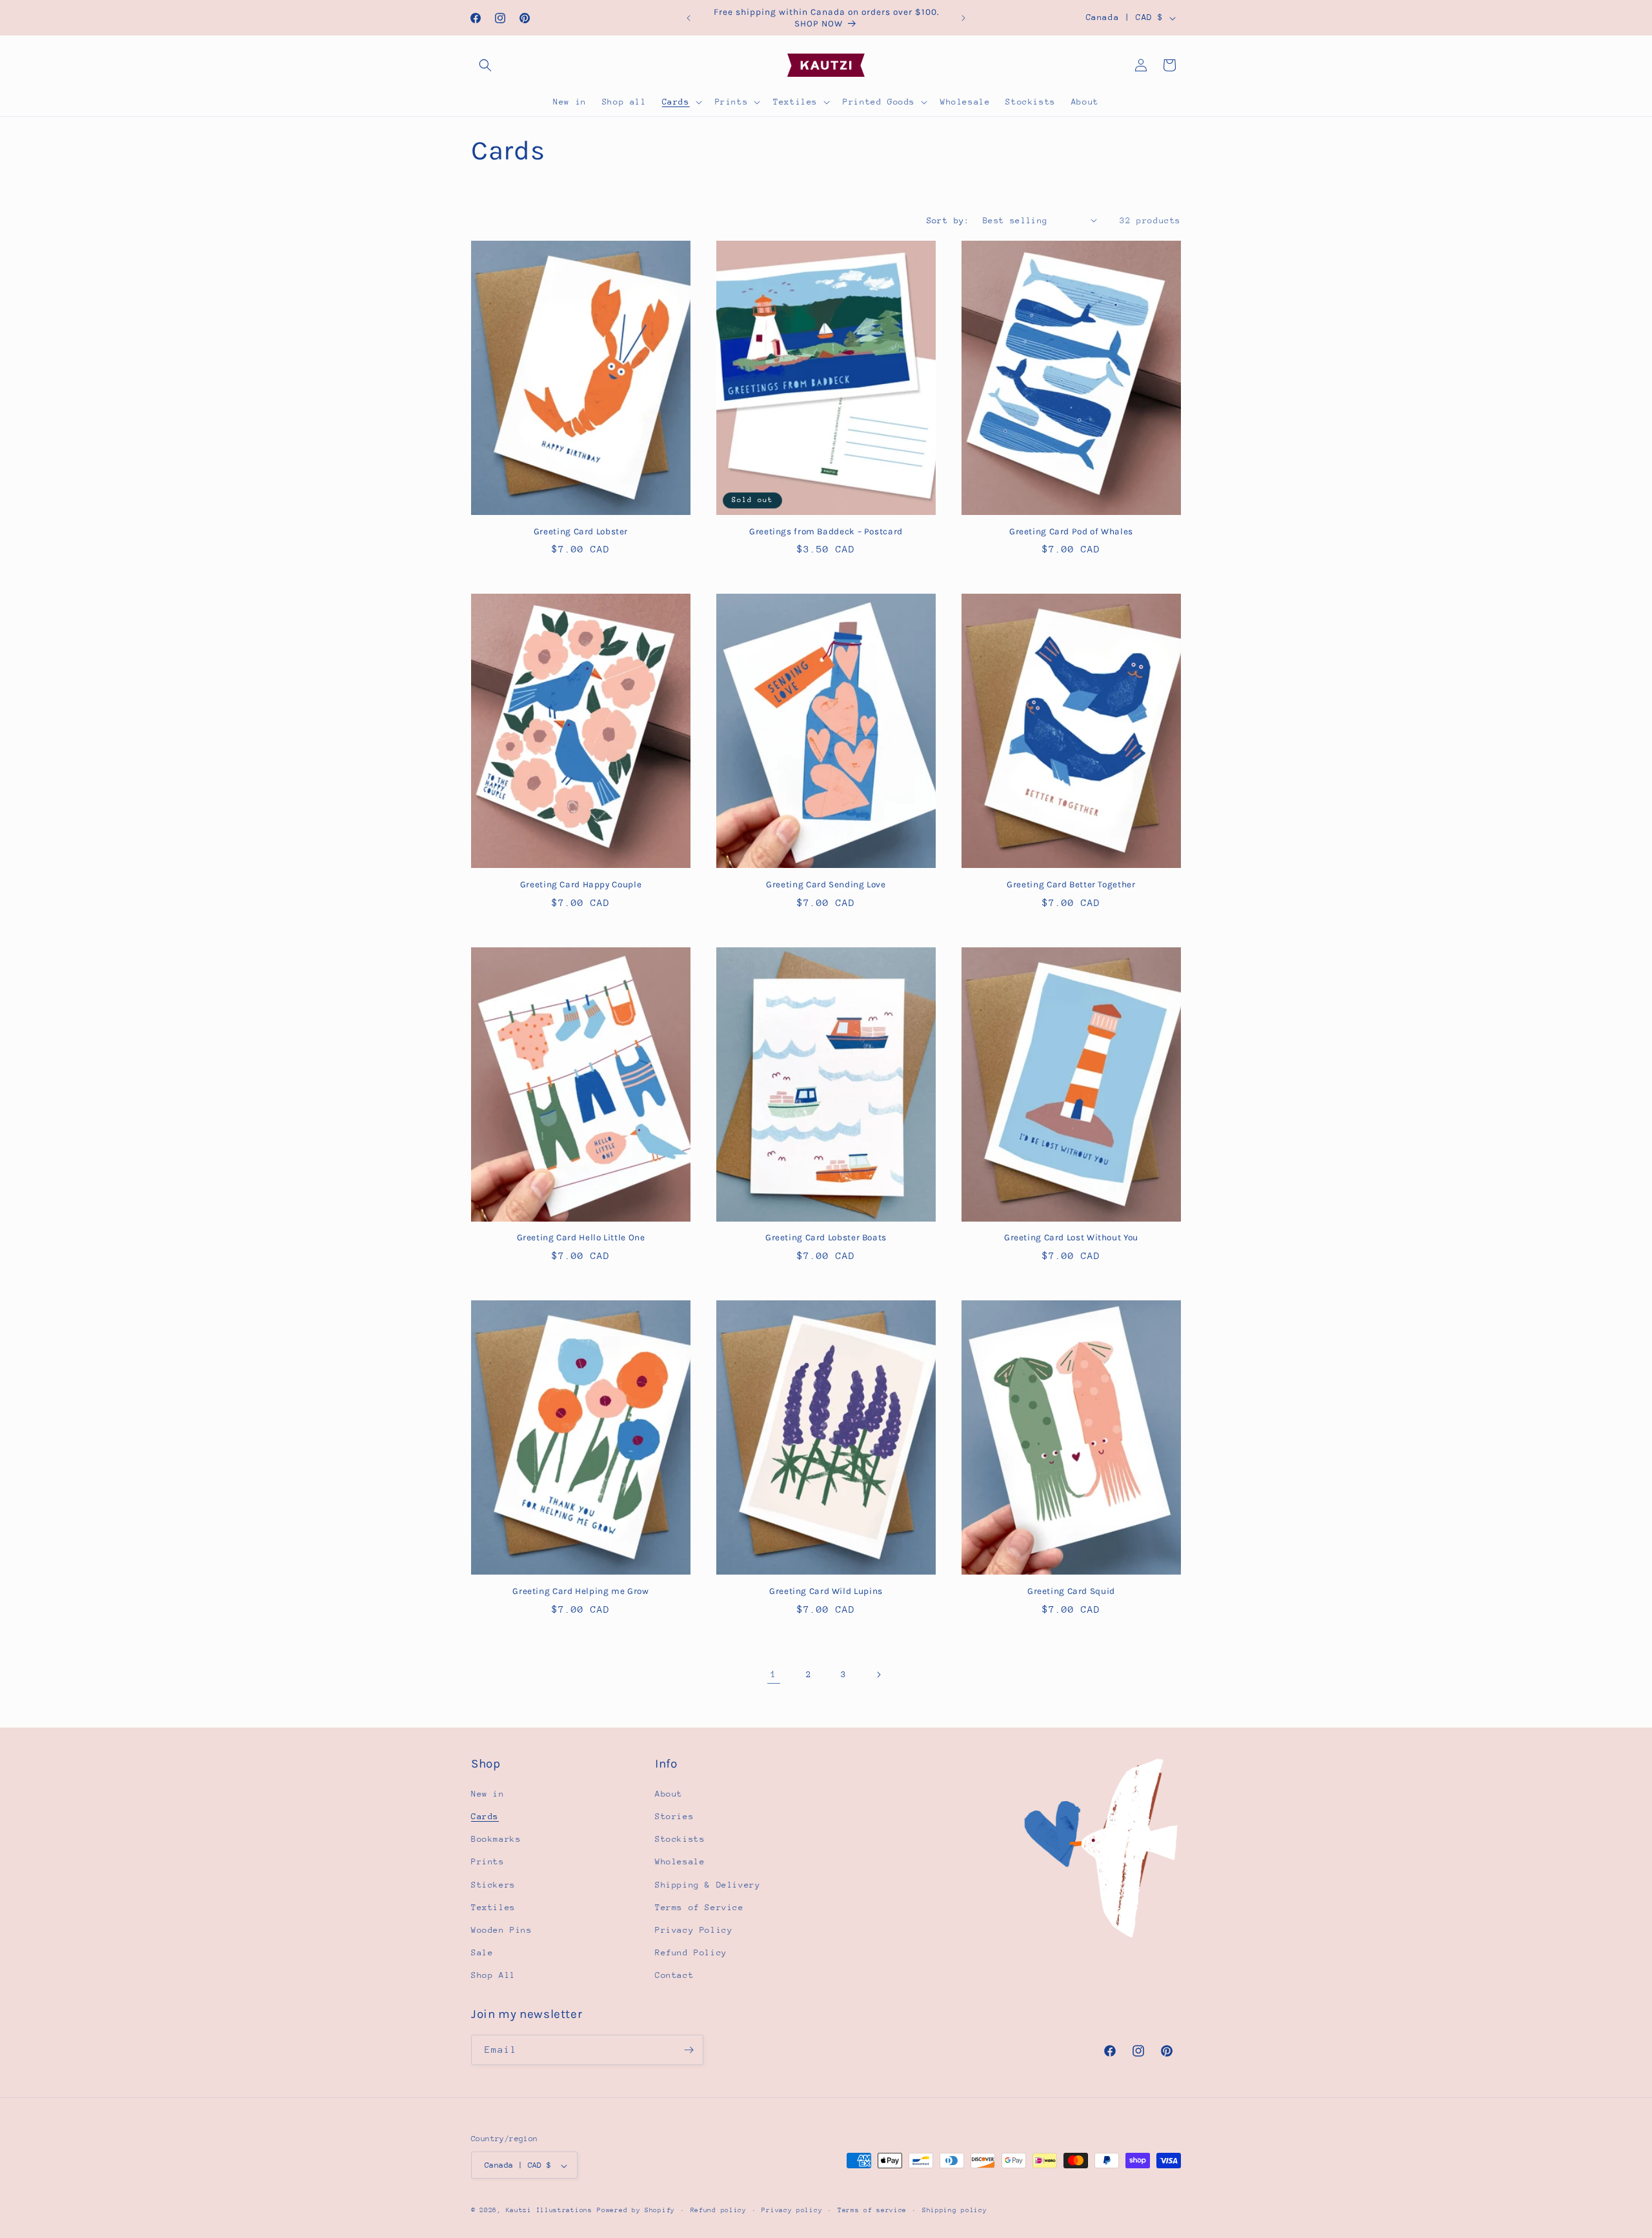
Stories (674, 1816)
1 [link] (774, 1674)
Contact (674, 1976)
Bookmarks (496, 1840)
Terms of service (872, 2210)
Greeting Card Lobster (581, 531)
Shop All (493, 1976)
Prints (488, 1862)
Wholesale (680, 1862)
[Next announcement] (963, 18)
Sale (482, 1952)
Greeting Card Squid (1071, 1591)
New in (488, 1794)
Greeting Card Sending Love (826, 884)
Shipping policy (955, 2210)
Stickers (493, 1885)
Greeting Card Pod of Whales (1071, 531)
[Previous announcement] (689, 18)
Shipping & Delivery (708, 1885)
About (669, 1794)
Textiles (493, 1907)
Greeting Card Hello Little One (581, 1237)
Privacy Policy (694, 1930)
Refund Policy (691, 1952)
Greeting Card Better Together (1071, 884)
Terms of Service (700, 1907)
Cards (485, 1816)
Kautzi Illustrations (549, 2211)
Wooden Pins (502, 1930)
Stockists (680, 1840)
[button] (485, 65)
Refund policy (719, 2210)
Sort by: (948, 220)
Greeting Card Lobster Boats (826, 1237)
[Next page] (878, 1675)
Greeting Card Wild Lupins (826, 1591)
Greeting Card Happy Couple (581, 884)
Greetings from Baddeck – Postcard (826, 531)
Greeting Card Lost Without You (1071, 1237)
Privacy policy (792, 2210)
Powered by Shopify (636, 2211)
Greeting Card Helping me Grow (580, 1591)
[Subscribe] (689, 2050)
